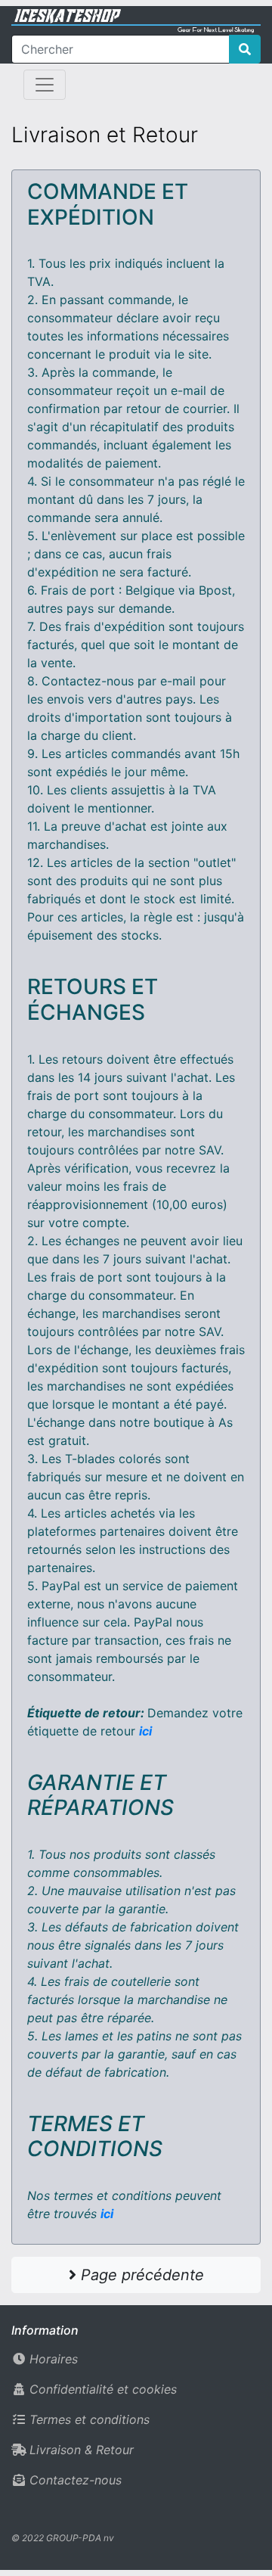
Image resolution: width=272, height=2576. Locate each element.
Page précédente (140, 2275)
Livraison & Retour (82, 2450)
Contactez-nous (76, 2480)
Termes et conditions (90, 2419)
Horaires (54, 2359)
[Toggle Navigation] (45, 85)
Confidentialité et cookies (103, 2389)
